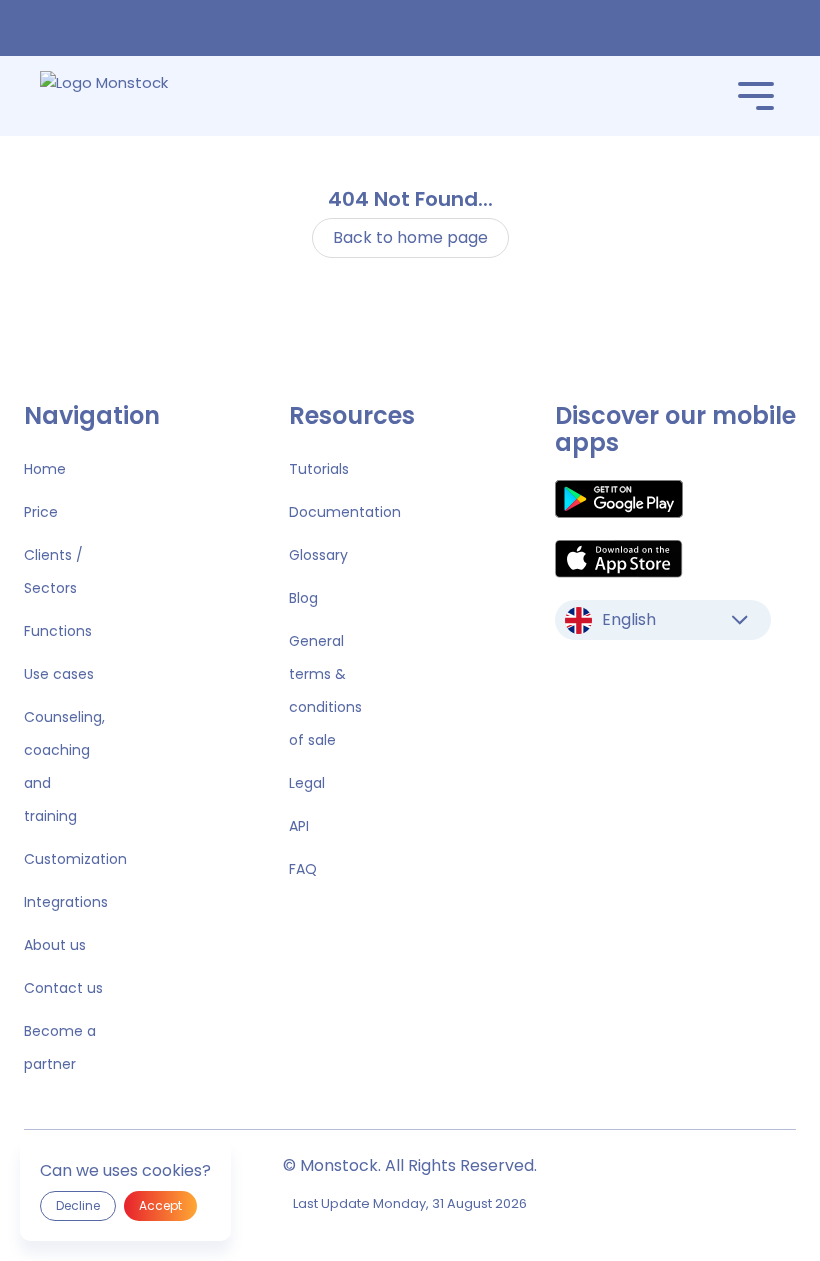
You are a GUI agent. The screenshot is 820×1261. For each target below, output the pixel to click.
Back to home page (410, 237)
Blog (303, 598)
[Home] (132, 96)
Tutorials (319, 469)
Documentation (345, 512)
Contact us (63, 988)
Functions (58, 631)
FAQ (303, 869)
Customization (75, 859)
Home (45, 469)
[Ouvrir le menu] (756, 96)
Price (41, 512)
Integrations (66, 902)
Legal (307, 783)
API (299, 826)
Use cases (59, 674)
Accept (160, 1205)
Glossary (318, 555)
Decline (78, 1205)
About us (55, 945)
